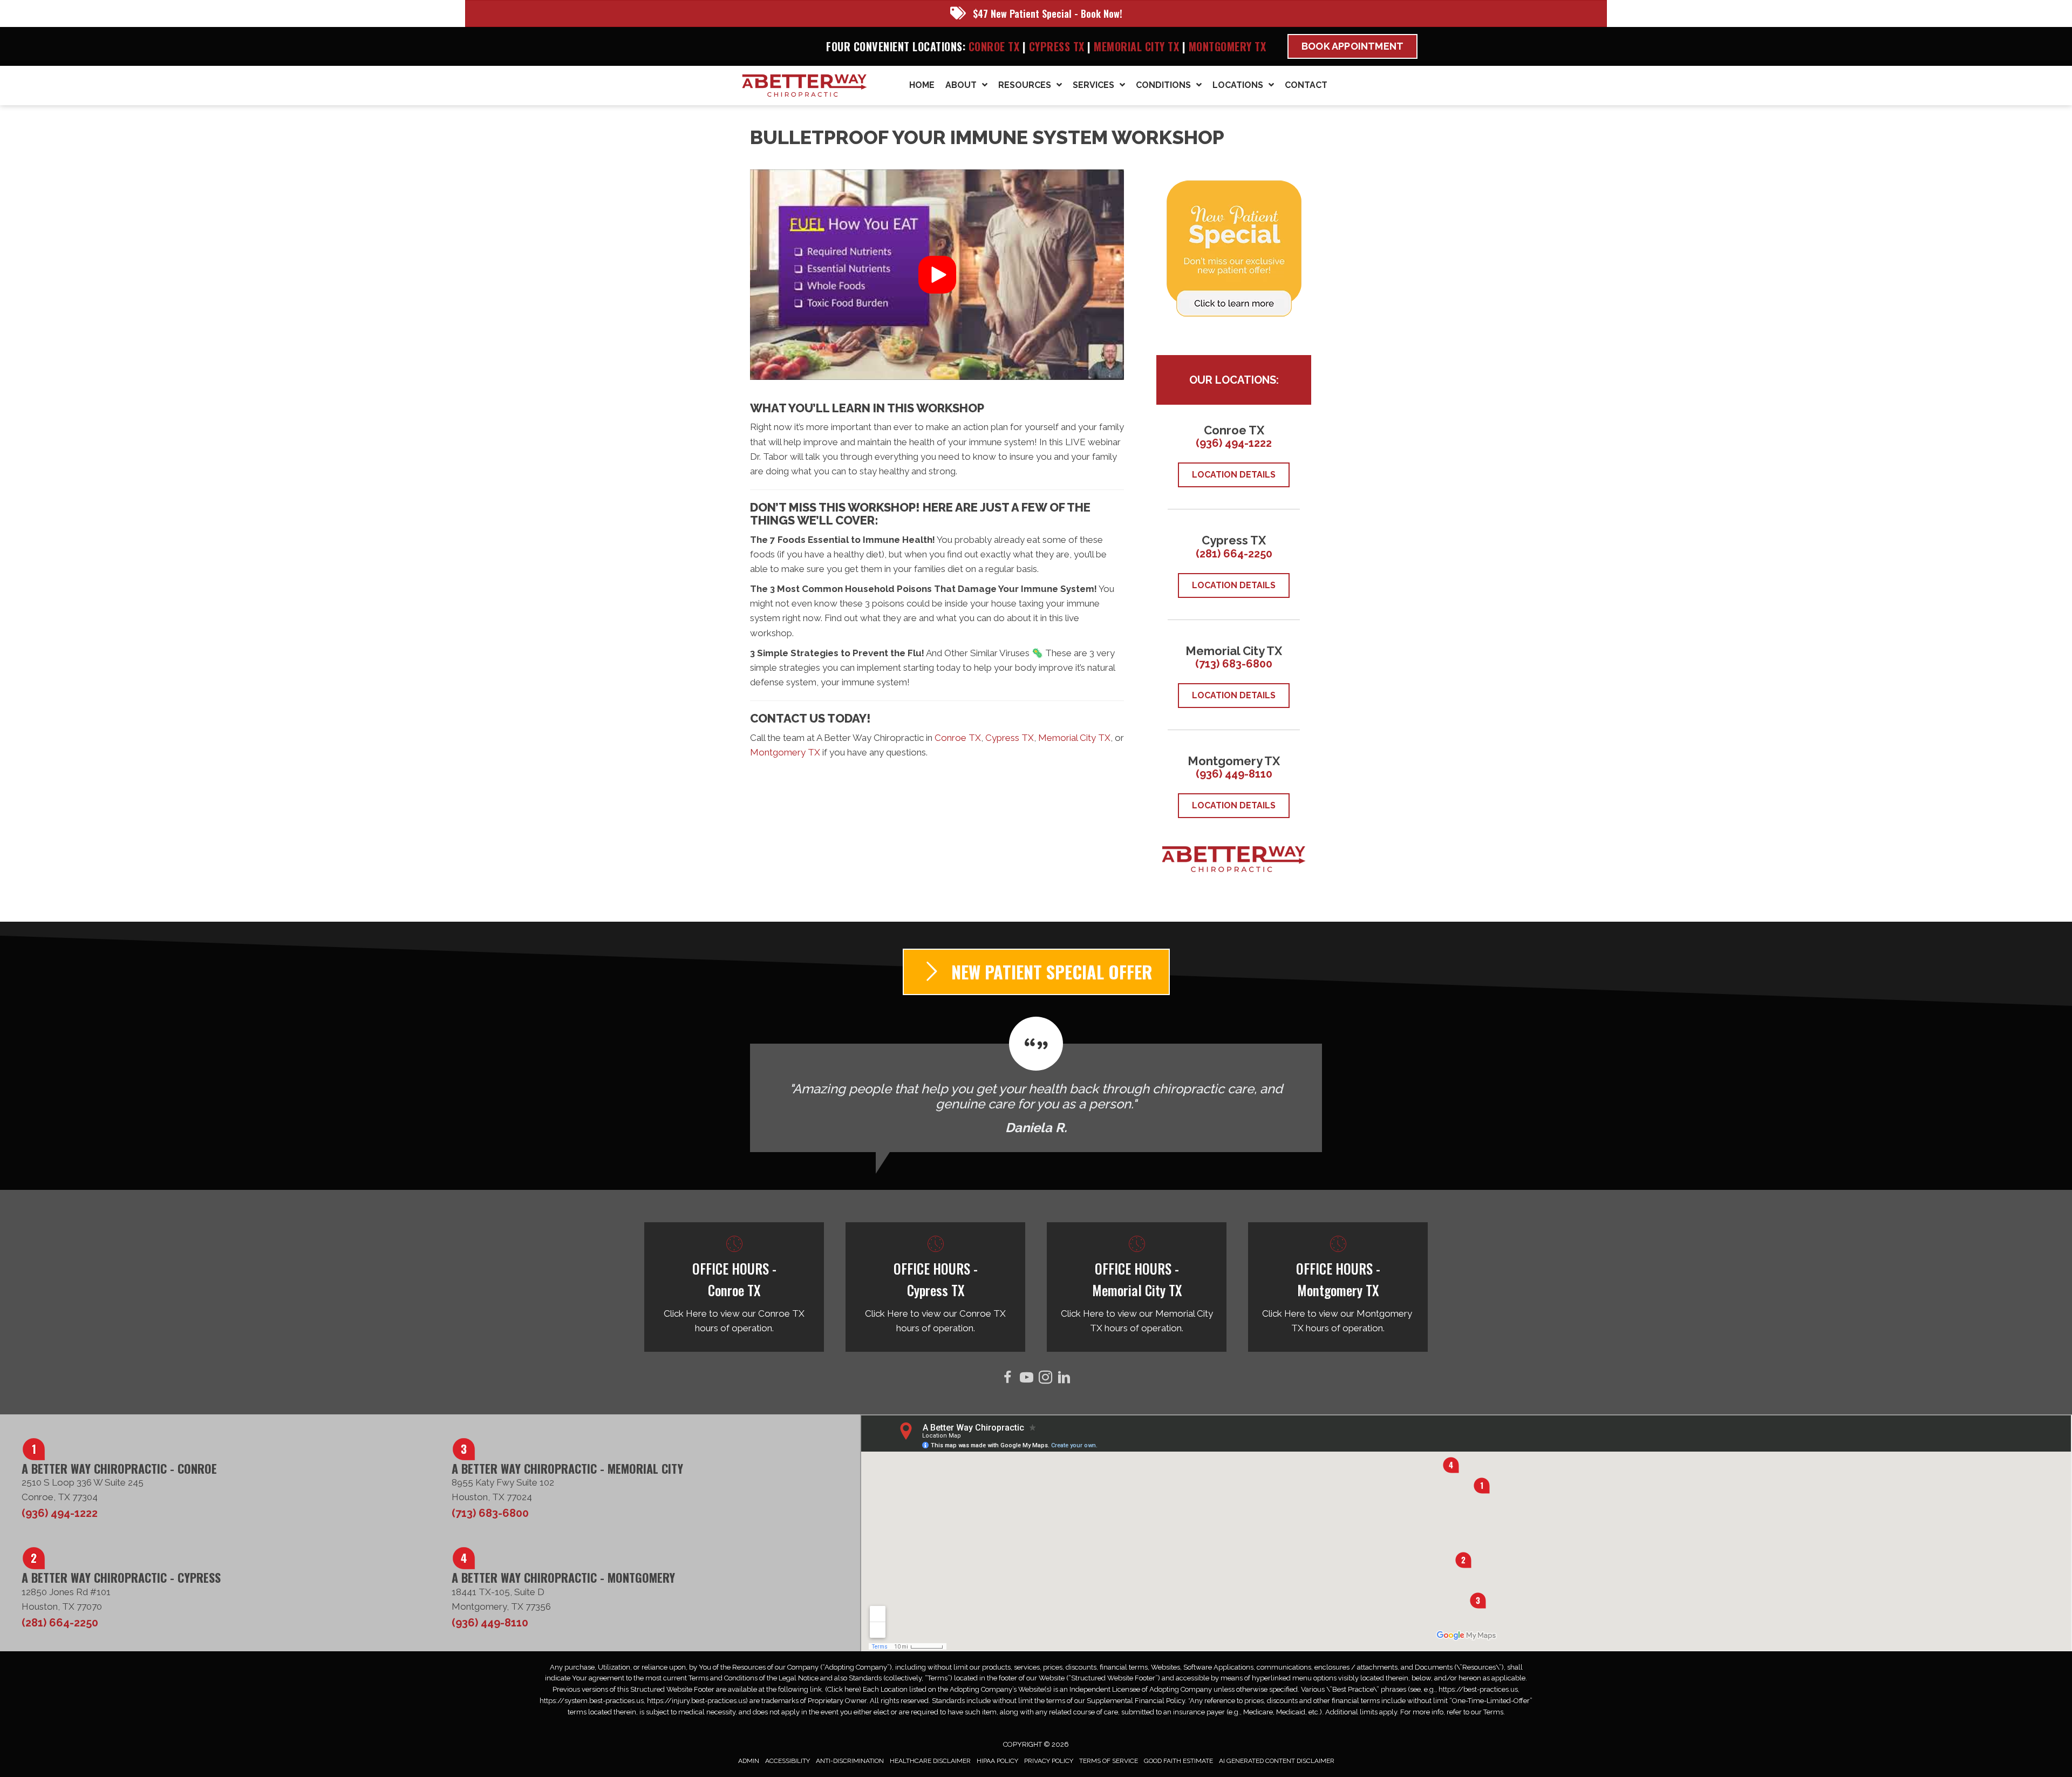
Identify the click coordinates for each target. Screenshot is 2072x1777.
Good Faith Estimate (1178, 1761)
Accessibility (788, 1761)
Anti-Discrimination (850, 1761)
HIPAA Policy (997, 1761)
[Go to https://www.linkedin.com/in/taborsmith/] (1064, 1379)
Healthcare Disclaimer (930, 1761)
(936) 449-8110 (1234, 774)
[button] (937, 275)
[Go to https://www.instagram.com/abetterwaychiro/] (1045, 1379)
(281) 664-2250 (1234, 554)
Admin (749, 1761)
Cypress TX (1057, 46)
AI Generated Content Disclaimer (1277, 1761)
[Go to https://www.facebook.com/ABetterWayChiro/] (1008, 1379)
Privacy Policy (1049, 1761)
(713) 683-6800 (1234, 664)
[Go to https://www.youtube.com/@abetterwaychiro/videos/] (1027, 1379)
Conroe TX (994, 46)
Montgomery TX (1228, 46)
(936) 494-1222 (1234, 443)
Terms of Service (1109, 1761)
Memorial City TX (1138, 46)
